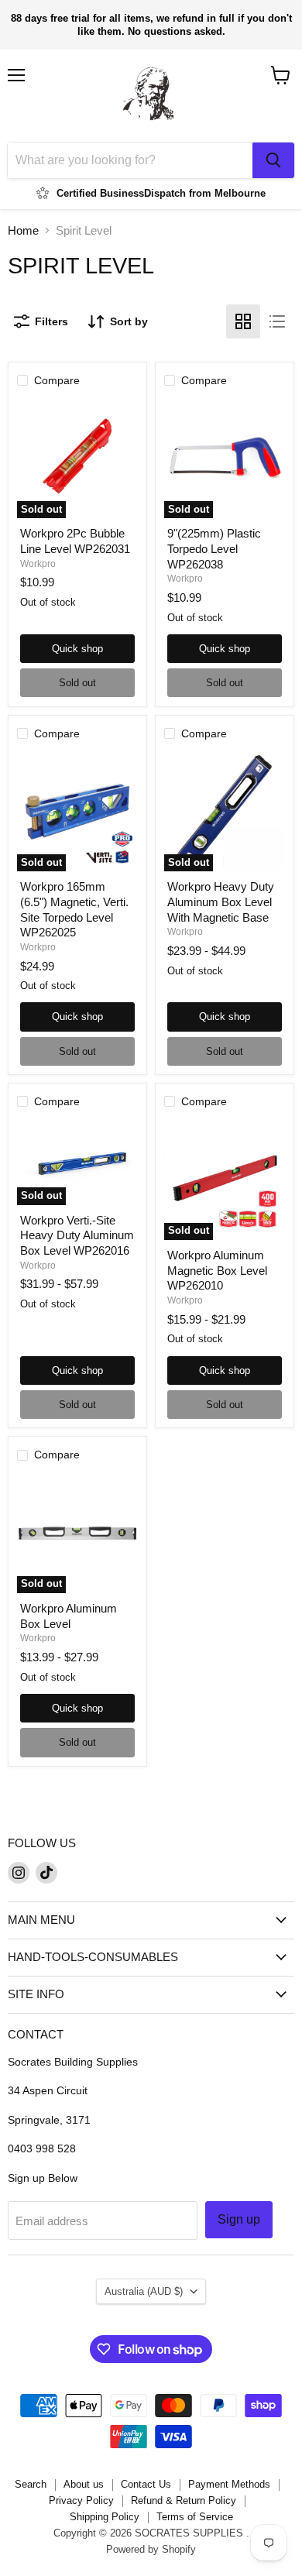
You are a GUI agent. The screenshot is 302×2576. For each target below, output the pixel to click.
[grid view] (243, 321)
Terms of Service (195, 2517)
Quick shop (77, 649)
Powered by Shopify (151, 2549)
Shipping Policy (105, 2517)
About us (84, 2484)
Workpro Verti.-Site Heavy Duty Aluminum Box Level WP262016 (77, 1235)
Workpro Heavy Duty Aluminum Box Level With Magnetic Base (221, 902)
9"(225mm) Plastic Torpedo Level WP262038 (214, 548)
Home (23, 230)
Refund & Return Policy (184, 2500)
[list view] (277, 321)
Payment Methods (229, 2484)
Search (31, 2484)
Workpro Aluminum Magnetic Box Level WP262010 (217, 1270)
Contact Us (146, 2484)
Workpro (38, 564)
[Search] (273, 160)
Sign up (239, 2219)
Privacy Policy (81, 2500)
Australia (144, 2291)
